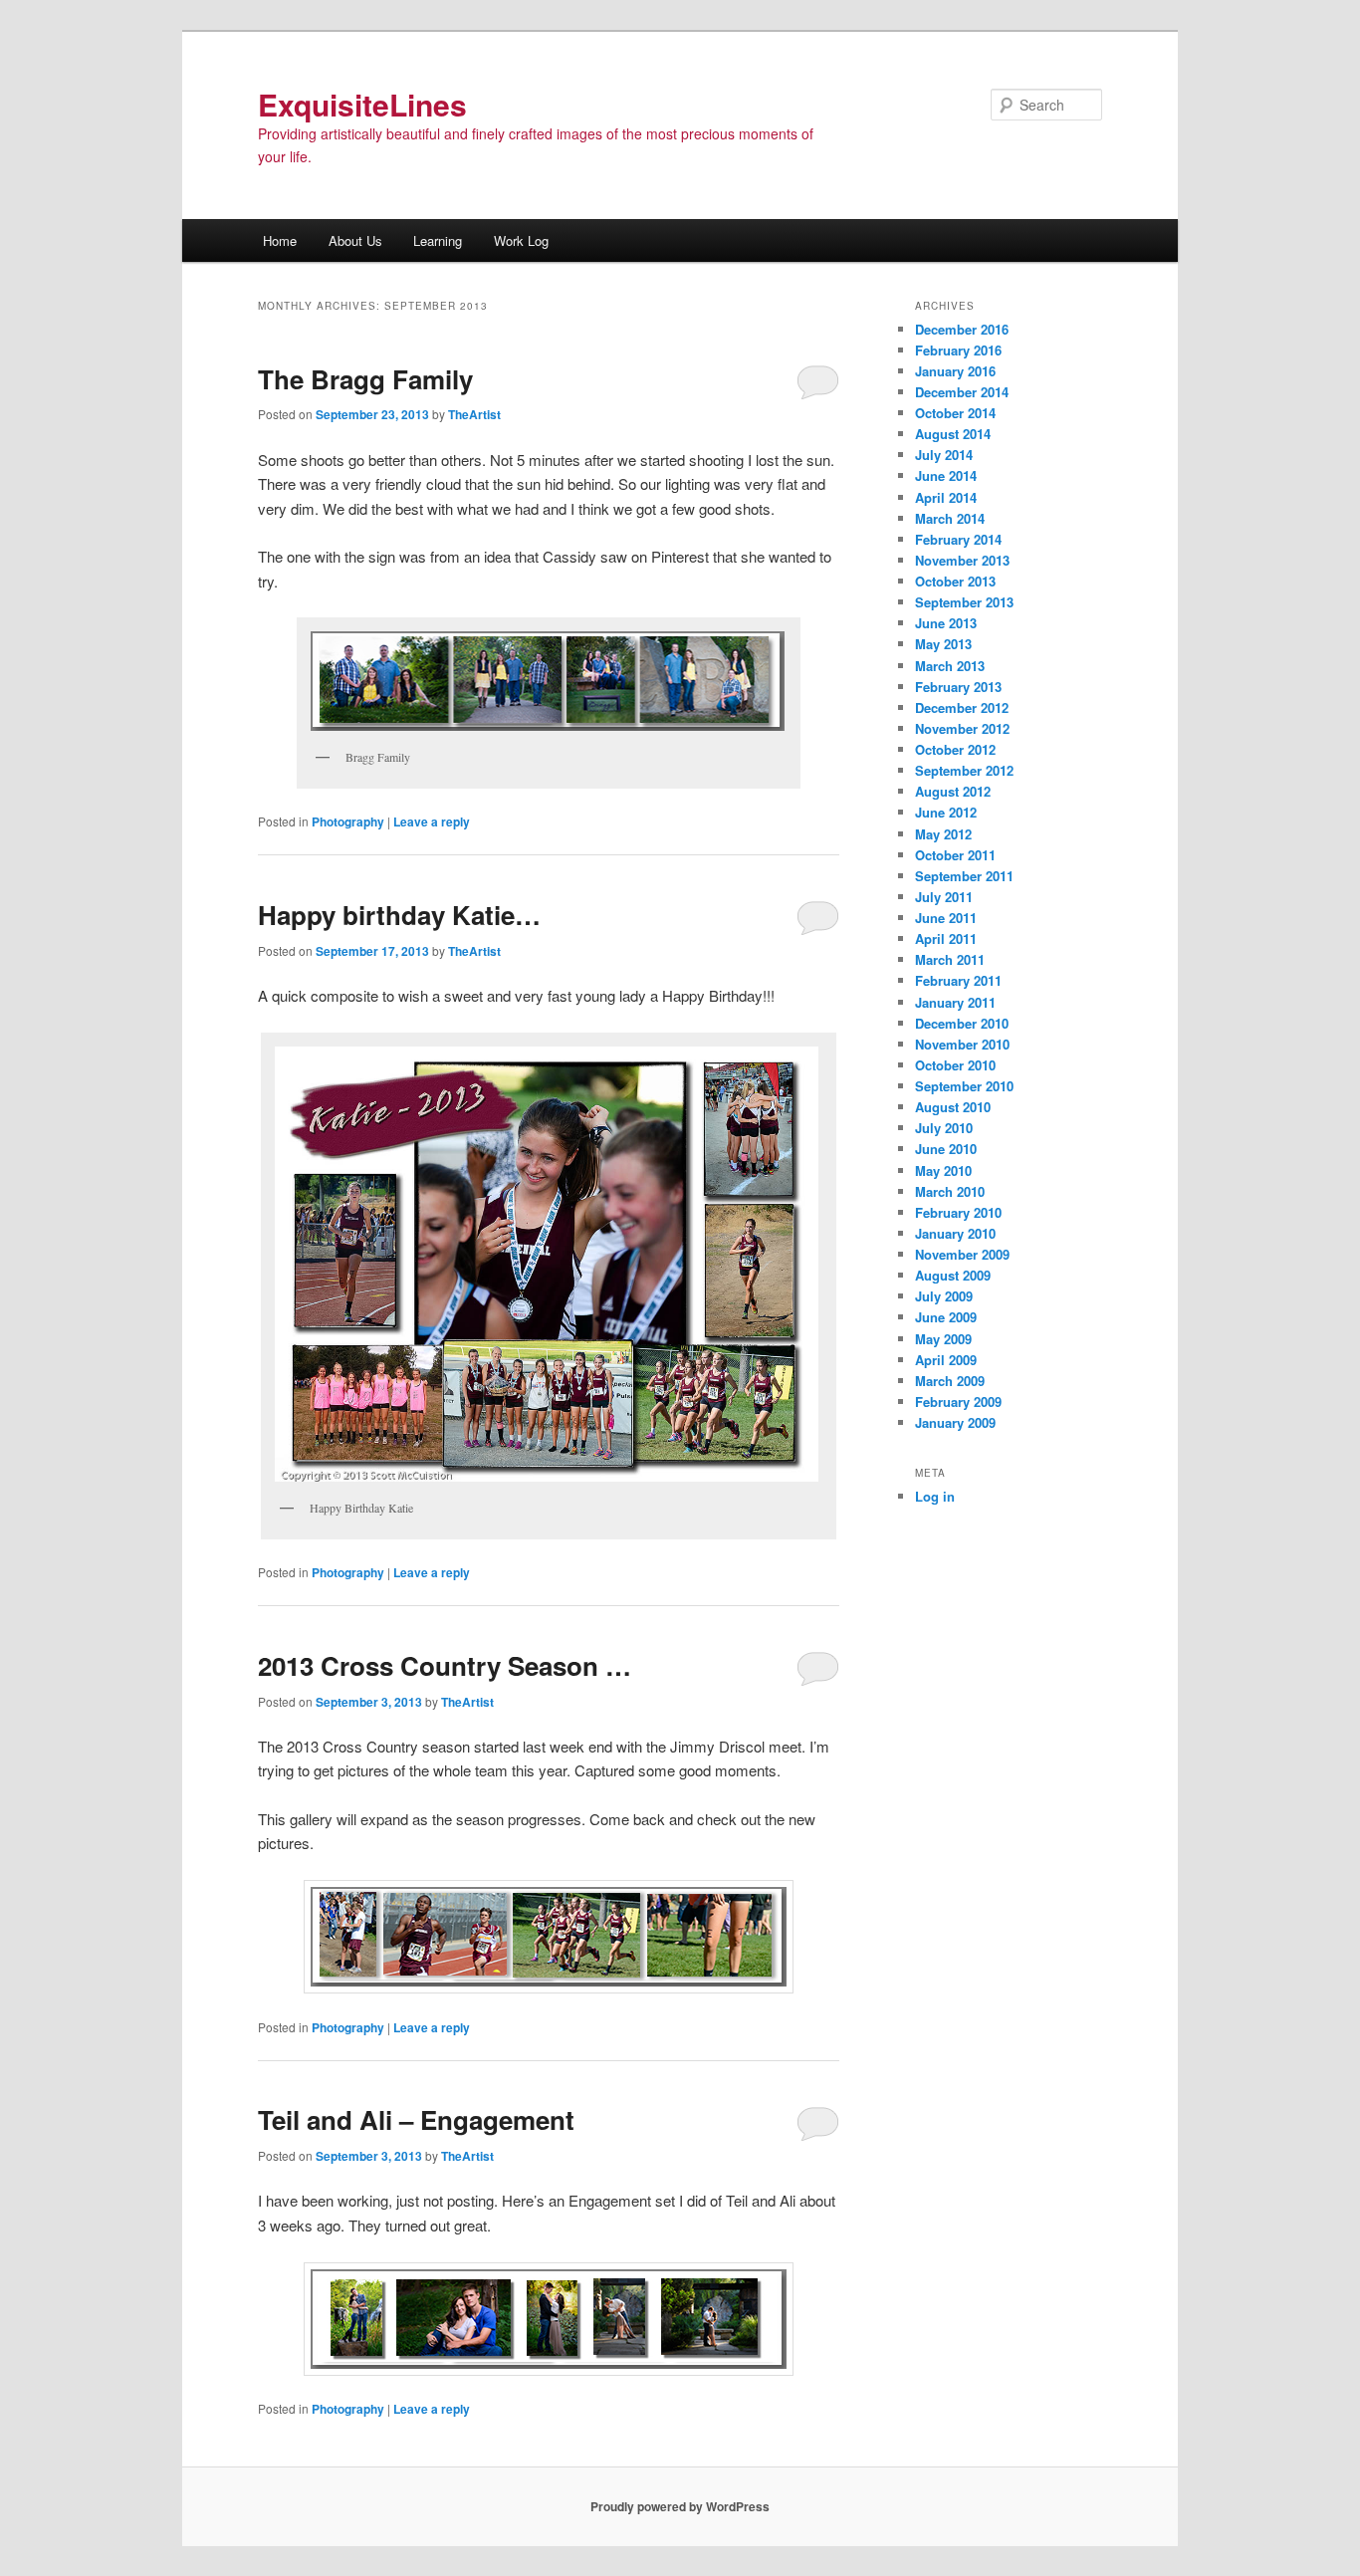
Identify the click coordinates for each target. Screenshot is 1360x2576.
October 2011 (955, 855)
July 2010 (944, 1128)
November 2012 (962, 728)
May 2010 (943, 1171)
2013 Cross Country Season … (445, 1665)
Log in (935, 1496)
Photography (348, 821)
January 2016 (955, 371)
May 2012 (943, 834)
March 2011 (950, 959)
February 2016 (958, 350)
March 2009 (950, 1381)
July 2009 (944, 1296)
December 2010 (962, 1023)
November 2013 (962, 560)
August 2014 (953, 434)
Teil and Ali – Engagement (416, 2119)
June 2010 (946, 1149)
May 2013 (943, 644)
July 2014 (944, 455)
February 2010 (958, 1212)
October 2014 (955, 413)
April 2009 (946, 1360)
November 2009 (962, 1254)
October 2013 (955, 581)
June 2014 (946, 475)
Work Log (521, 240)
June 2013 (946, 623)
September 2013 (964, 602)
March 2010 (950, 1191)
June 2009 (946, 1317)
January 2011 (955, 1002)
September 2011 (964, 876)
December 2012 (962, 707)
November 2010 (962, 1044)
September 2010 (964, 1086)
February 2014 (958, 539)
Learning (438, 240)
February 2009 (958, 1402)
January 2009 (955, 1422)
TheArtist (474, 414)
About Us (355, 240)
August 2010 (953, 1107)
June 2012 (946, 812)
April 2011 (946, 938)
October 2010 (955, 1065)
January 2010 (955, 1233)
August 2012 (953, 791)
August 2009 (953, 1275)
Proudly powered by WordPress (680, 2506)
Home (280, 240)
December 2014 (962, 392)
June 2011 (946, 918)
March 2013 (950, 666)
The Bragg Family (365, 379)
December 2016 (962, 329)
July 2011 (944, 897)
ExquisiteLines (362, 104)
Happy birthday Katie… (399, 915)
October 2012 (955, 749)
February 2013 (958, 687)
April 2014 (946, 497)
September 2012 (964, 770)
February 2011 (958, 980)
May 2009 (943, 1339)
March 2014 (950, 518)
